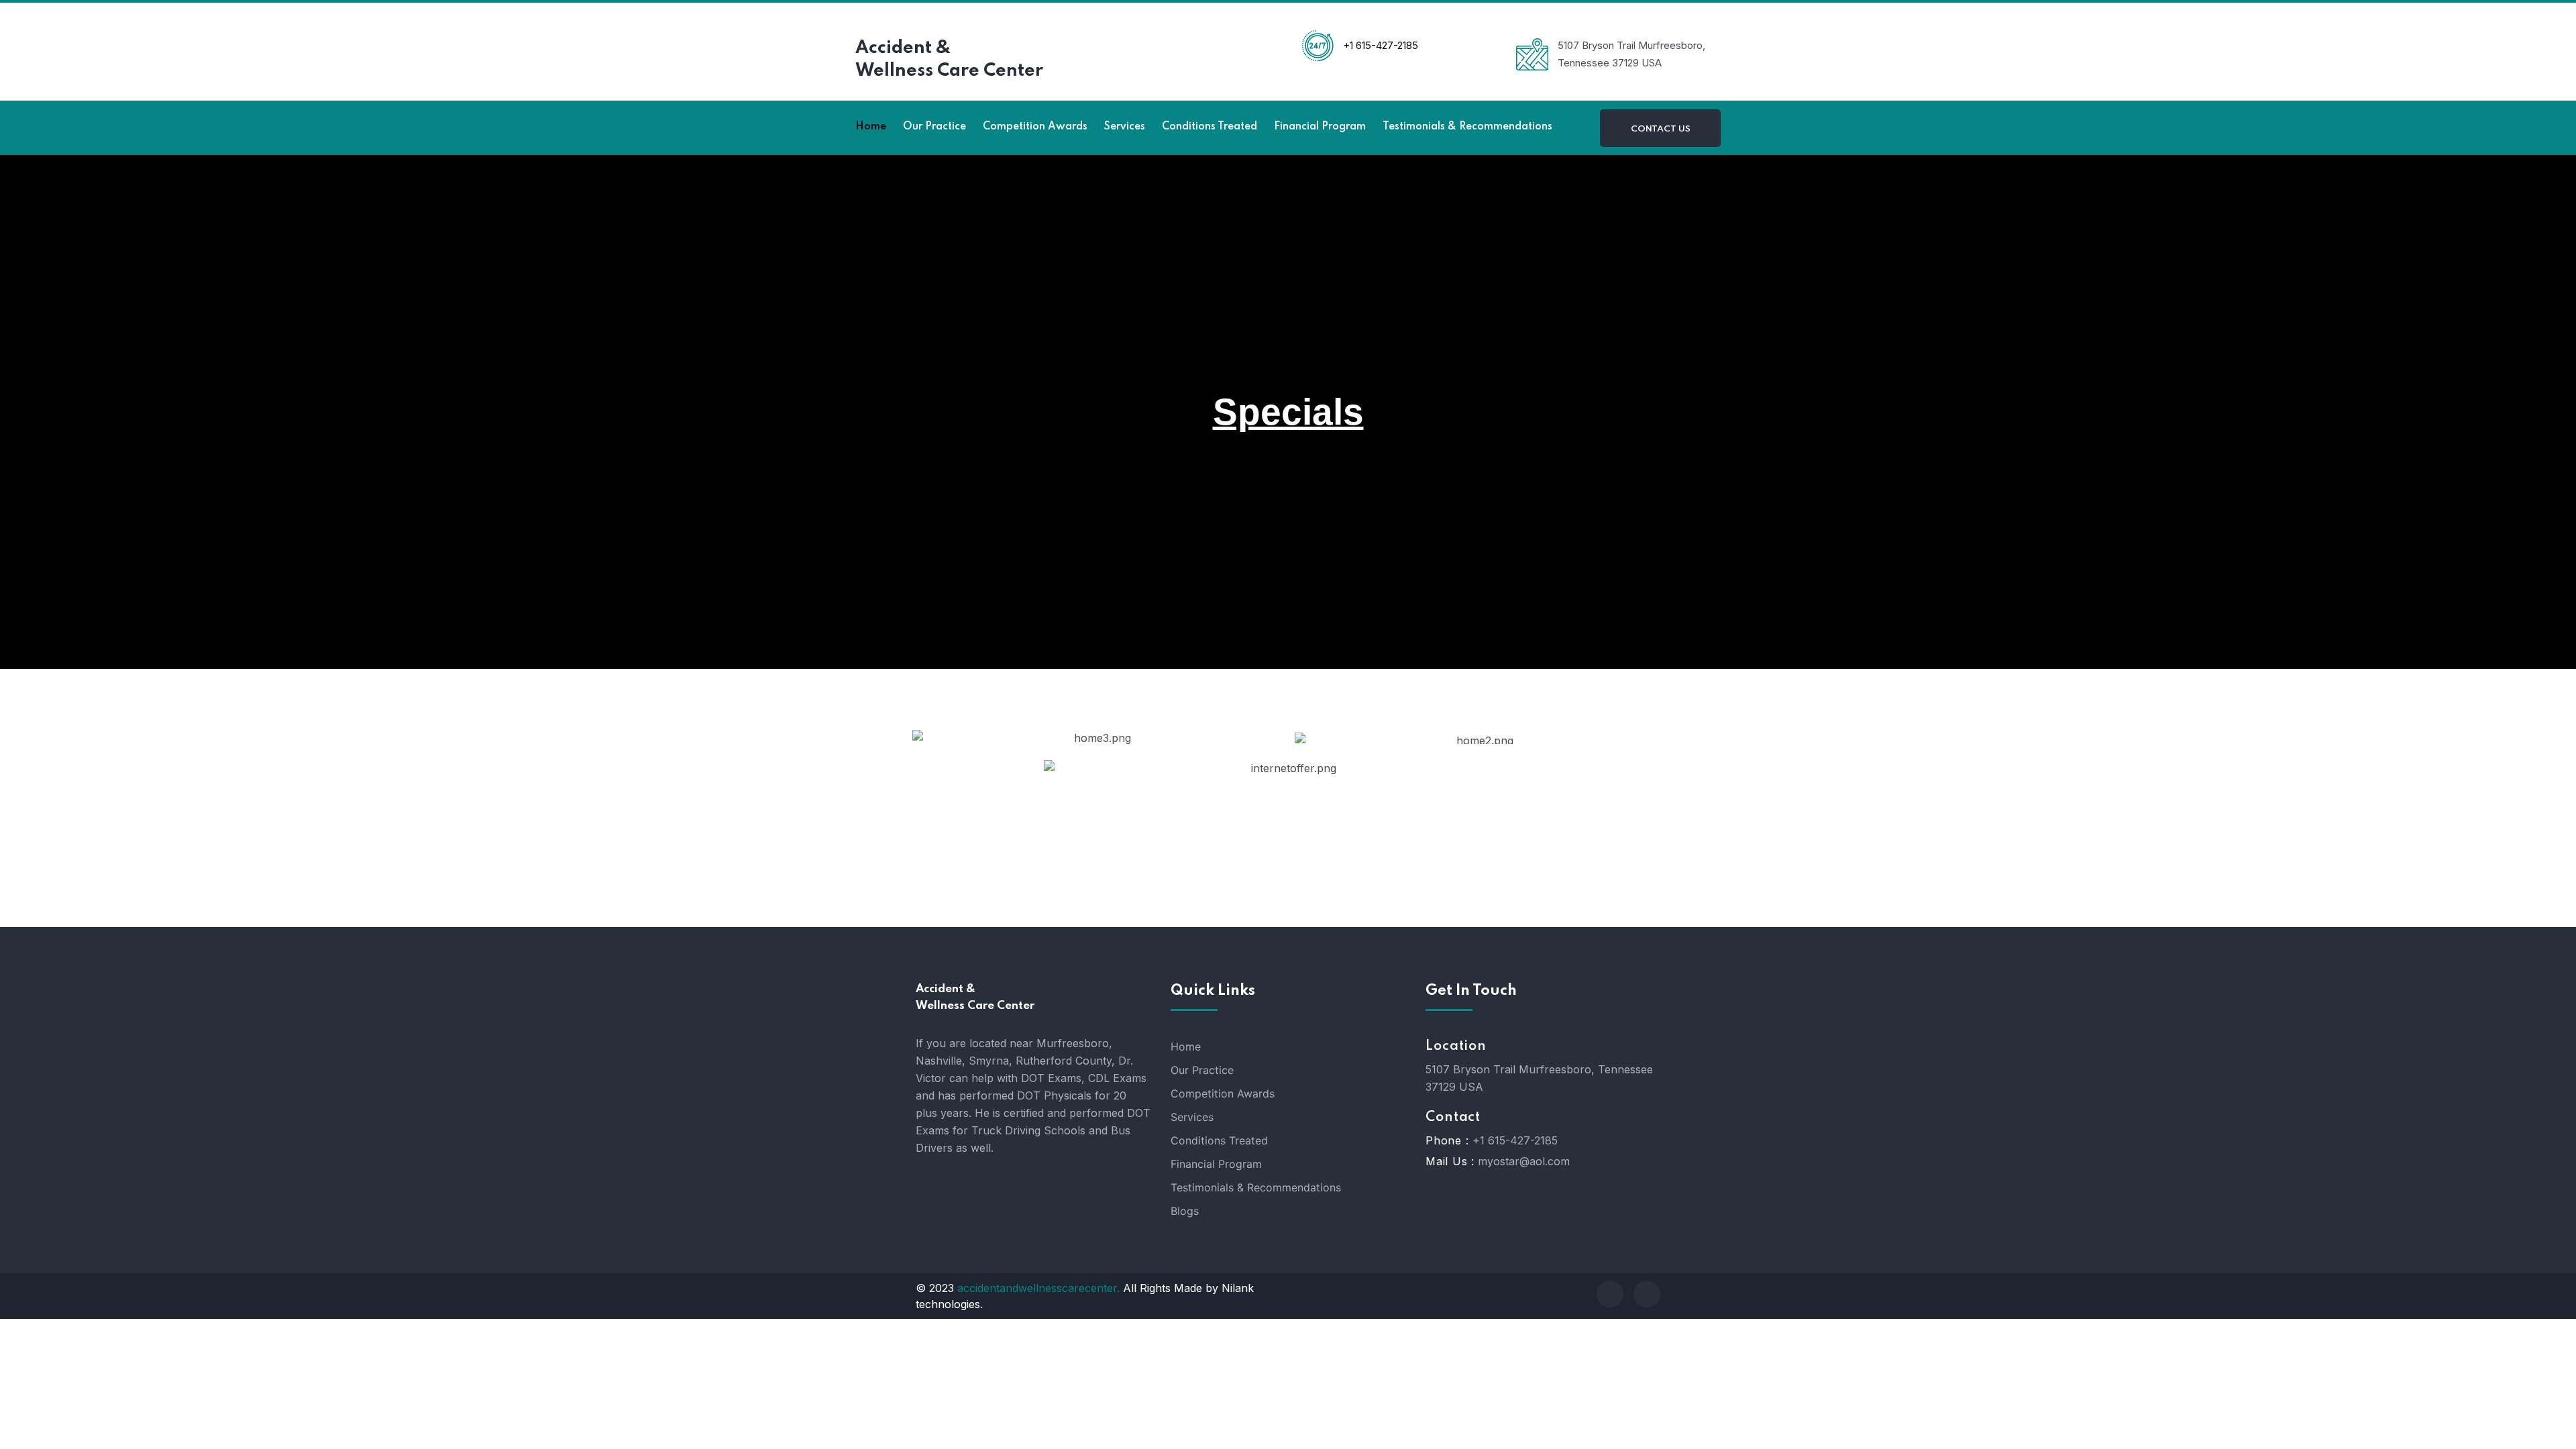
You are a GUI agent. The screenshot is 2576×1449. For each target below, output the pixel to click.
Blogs (1185, 1211)
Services (1192, 1117)
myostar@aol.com (1524, 1161)
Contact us (1661, 129)
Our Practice (1202, 1070)
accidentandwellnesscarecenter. (1038, 1288)
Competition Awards (1223, 1093)
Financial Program (1216, 1164)
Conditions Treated (1219, 1140)
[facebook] (1610, 1294)
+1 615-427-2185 (1515, 1140)
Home (1186, 1046)
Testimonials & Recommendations (1256, 1187)
